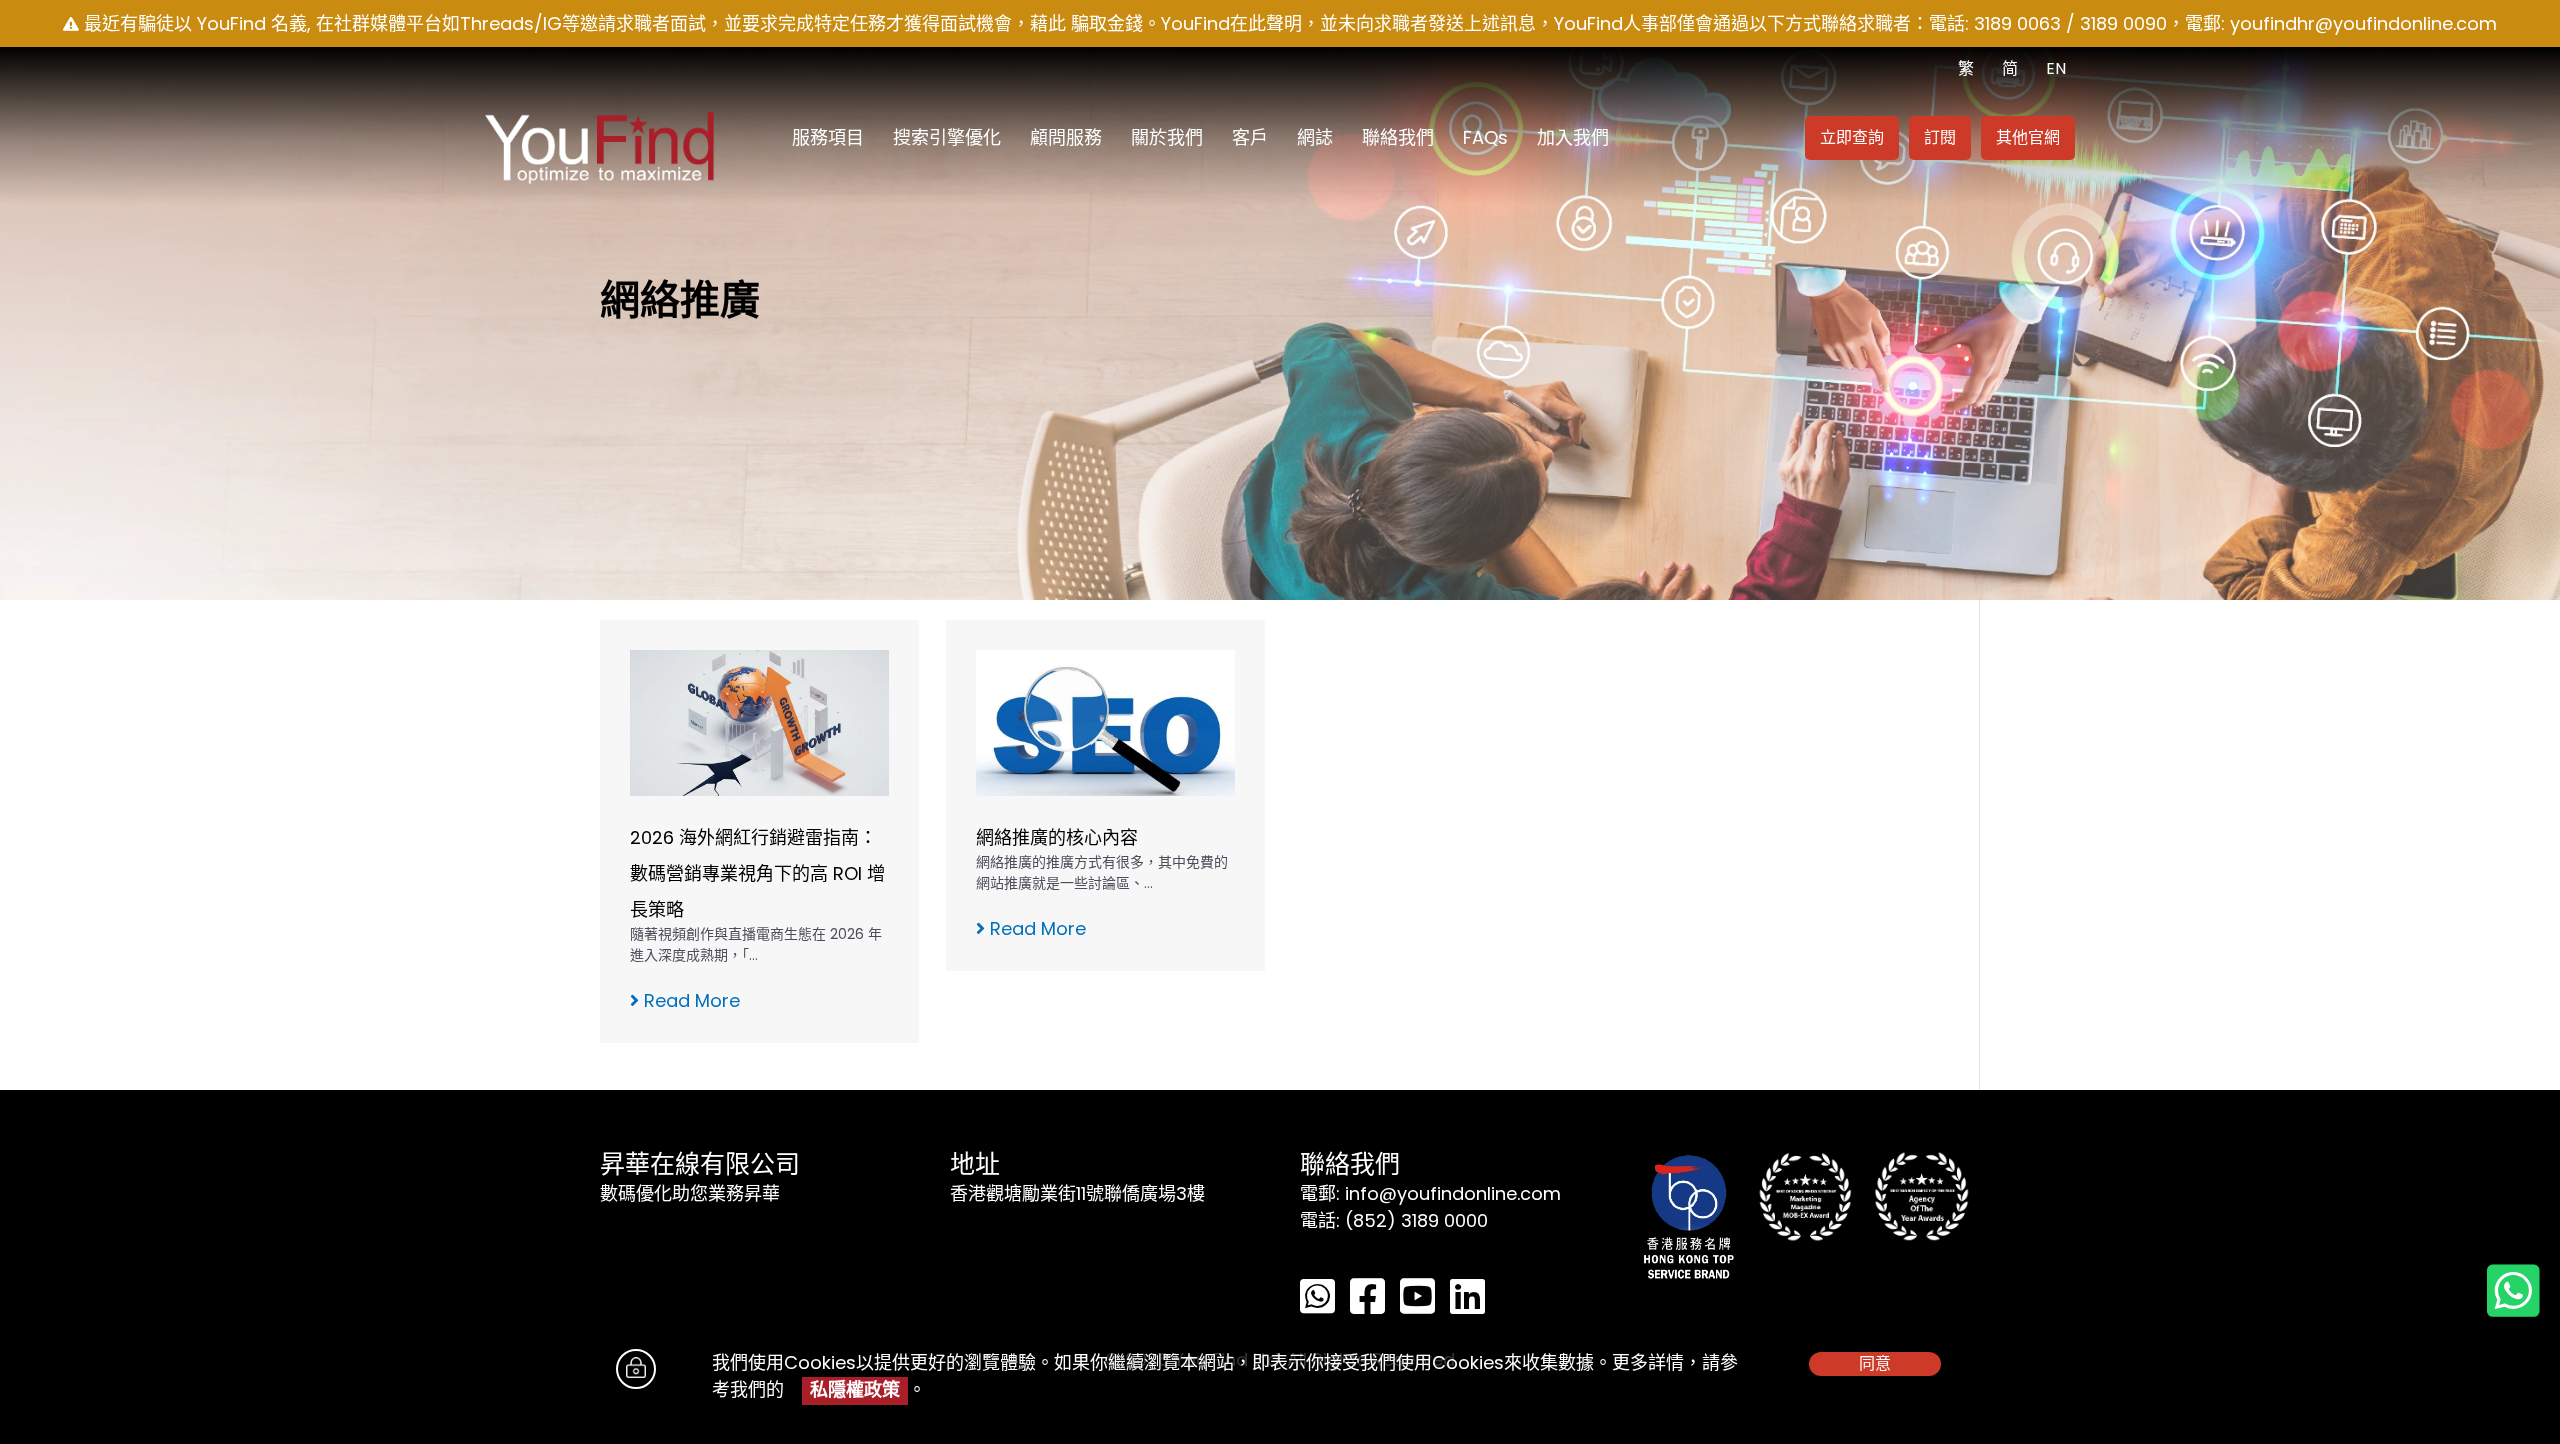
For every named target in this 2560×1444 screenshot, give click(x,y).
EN (2056, 68)
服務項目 (828, 137)
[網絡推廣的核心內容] (1105, 721)
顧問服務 (1066, 137)
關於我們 (1167, 137)
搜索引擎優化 (947, 137)
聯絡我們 (1398, 137)
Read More (689, 1000)
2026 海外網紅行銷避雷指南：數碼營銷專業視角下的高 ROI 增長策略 (757, 873)
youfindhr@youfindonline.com (2363, 23)
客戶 (1250, 137)
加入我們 (1573, 137)
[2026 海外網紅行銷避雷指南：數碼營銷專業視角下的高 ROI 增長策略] (759, 721)
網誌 (1315, 137)
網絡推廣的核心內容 (1057, 837)
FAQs (1485, 137)
